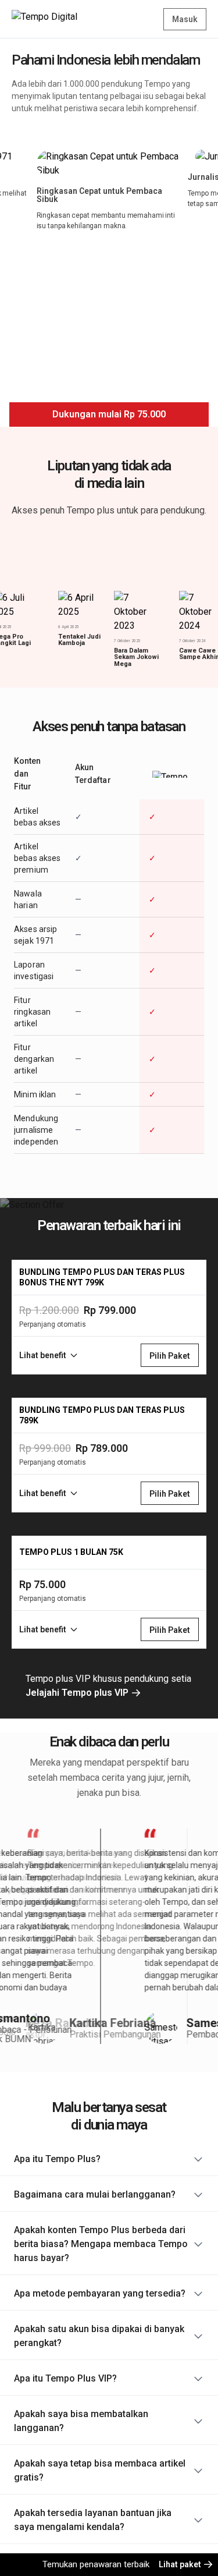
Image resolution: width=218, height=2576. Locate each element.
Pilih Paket (170, 1356)
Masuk (185, 19)
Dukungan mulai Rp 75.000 (109, 414)
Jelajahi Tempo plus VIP (78, 1693)
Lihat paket (181, 2564)
